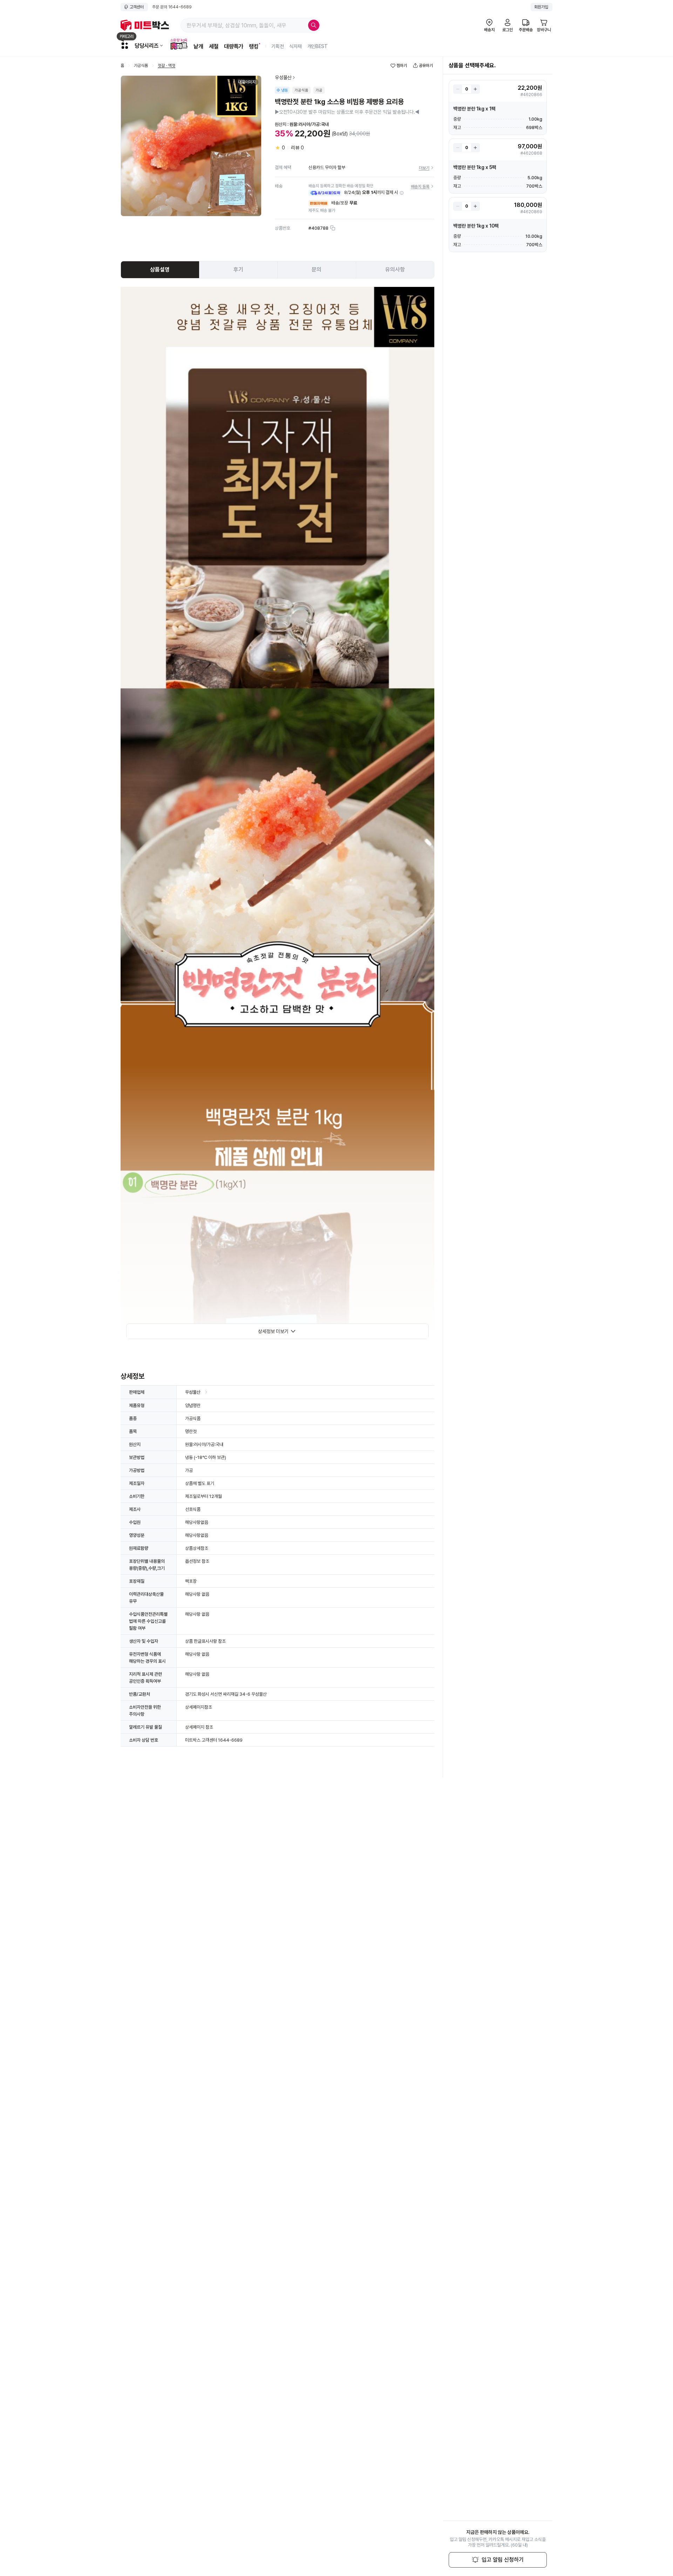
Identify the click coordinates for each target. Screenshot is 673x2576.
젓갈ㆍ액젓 (166, 66)
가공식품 (141, 66)
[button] (402, 193)
